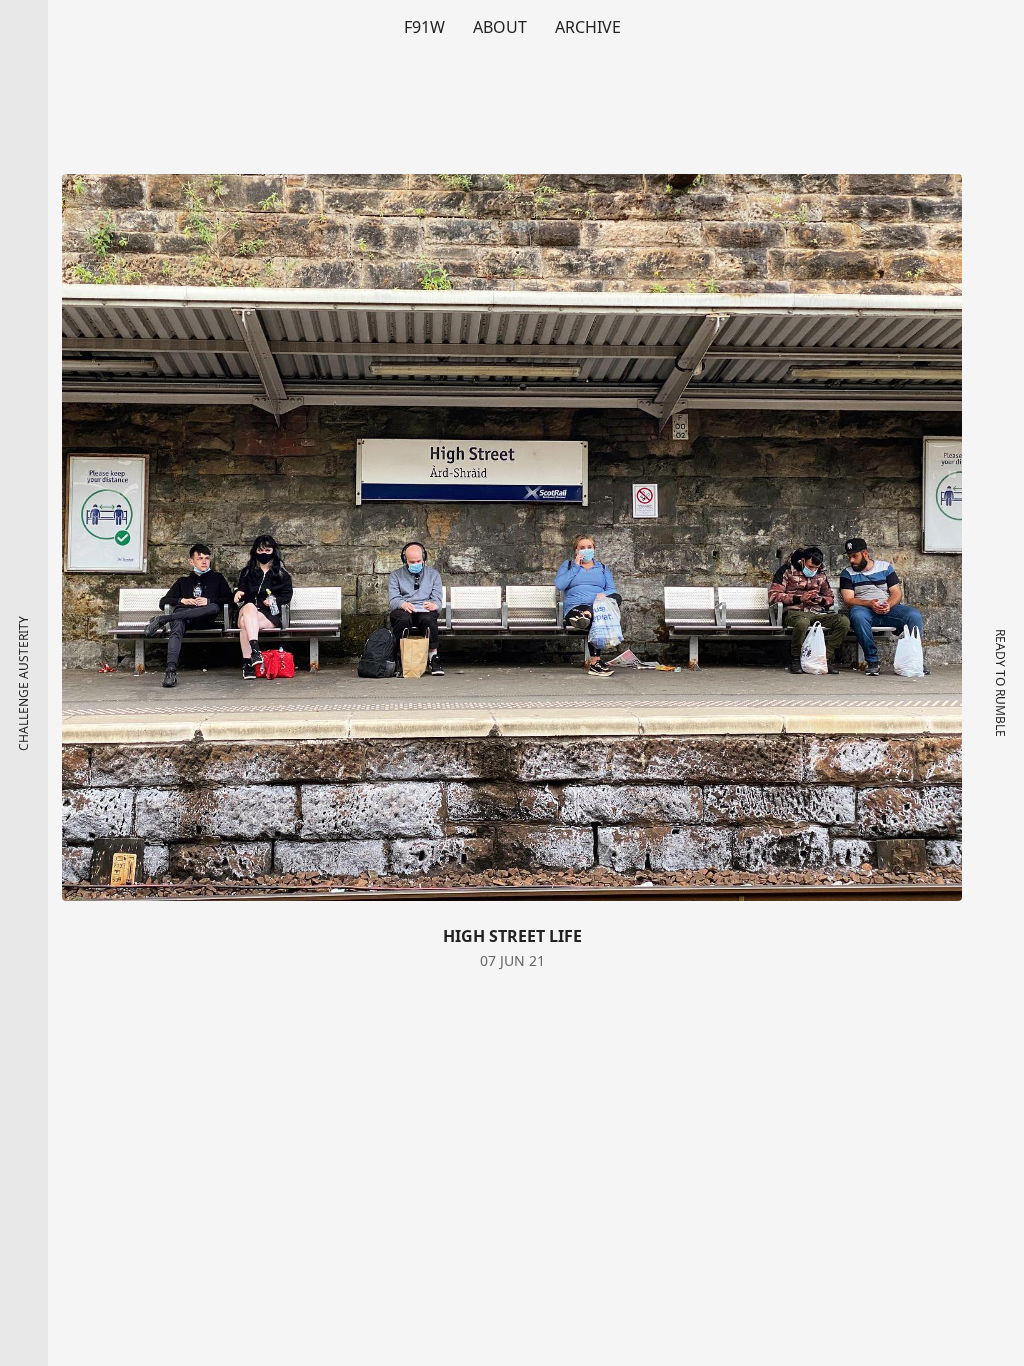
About (500, 27)
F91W (424, 27)
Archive (588, 27)
